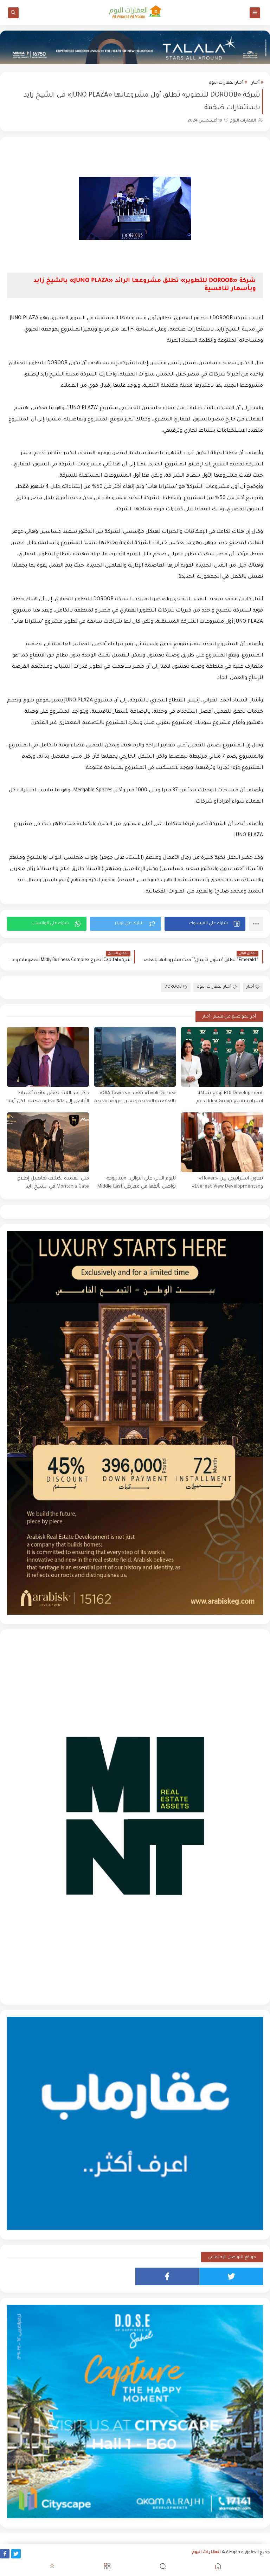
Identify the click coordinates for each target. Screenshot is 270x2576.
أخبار (256, 83)
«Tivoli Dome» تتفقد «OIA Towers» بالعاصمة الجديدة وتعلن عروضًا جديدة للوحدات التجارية (135, 1097)
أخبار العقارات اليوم (226, 83)
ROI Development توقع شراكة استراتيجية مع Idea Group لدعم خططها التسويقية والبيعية (230, 1097)
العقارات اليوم (206, 2553)
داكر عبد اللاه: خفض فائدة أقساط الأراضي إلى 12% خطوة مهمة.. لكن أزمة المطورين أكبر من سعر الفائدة (48, 1097)
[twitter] (231, 2276)
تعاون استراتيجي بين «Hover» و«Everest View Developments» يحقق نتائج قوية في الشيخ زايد (227, 1183)
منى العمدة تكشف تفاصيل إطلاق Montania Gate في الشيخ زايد (53, 1183)
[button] (205, 924)
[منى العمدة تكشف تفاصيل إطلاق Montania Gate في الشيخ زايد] (48, 1142)
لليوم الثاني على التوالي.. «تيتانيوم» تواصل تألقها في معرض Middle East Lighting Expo (137, 1183)
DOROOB (173, 987)
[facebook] (167, 2276)
